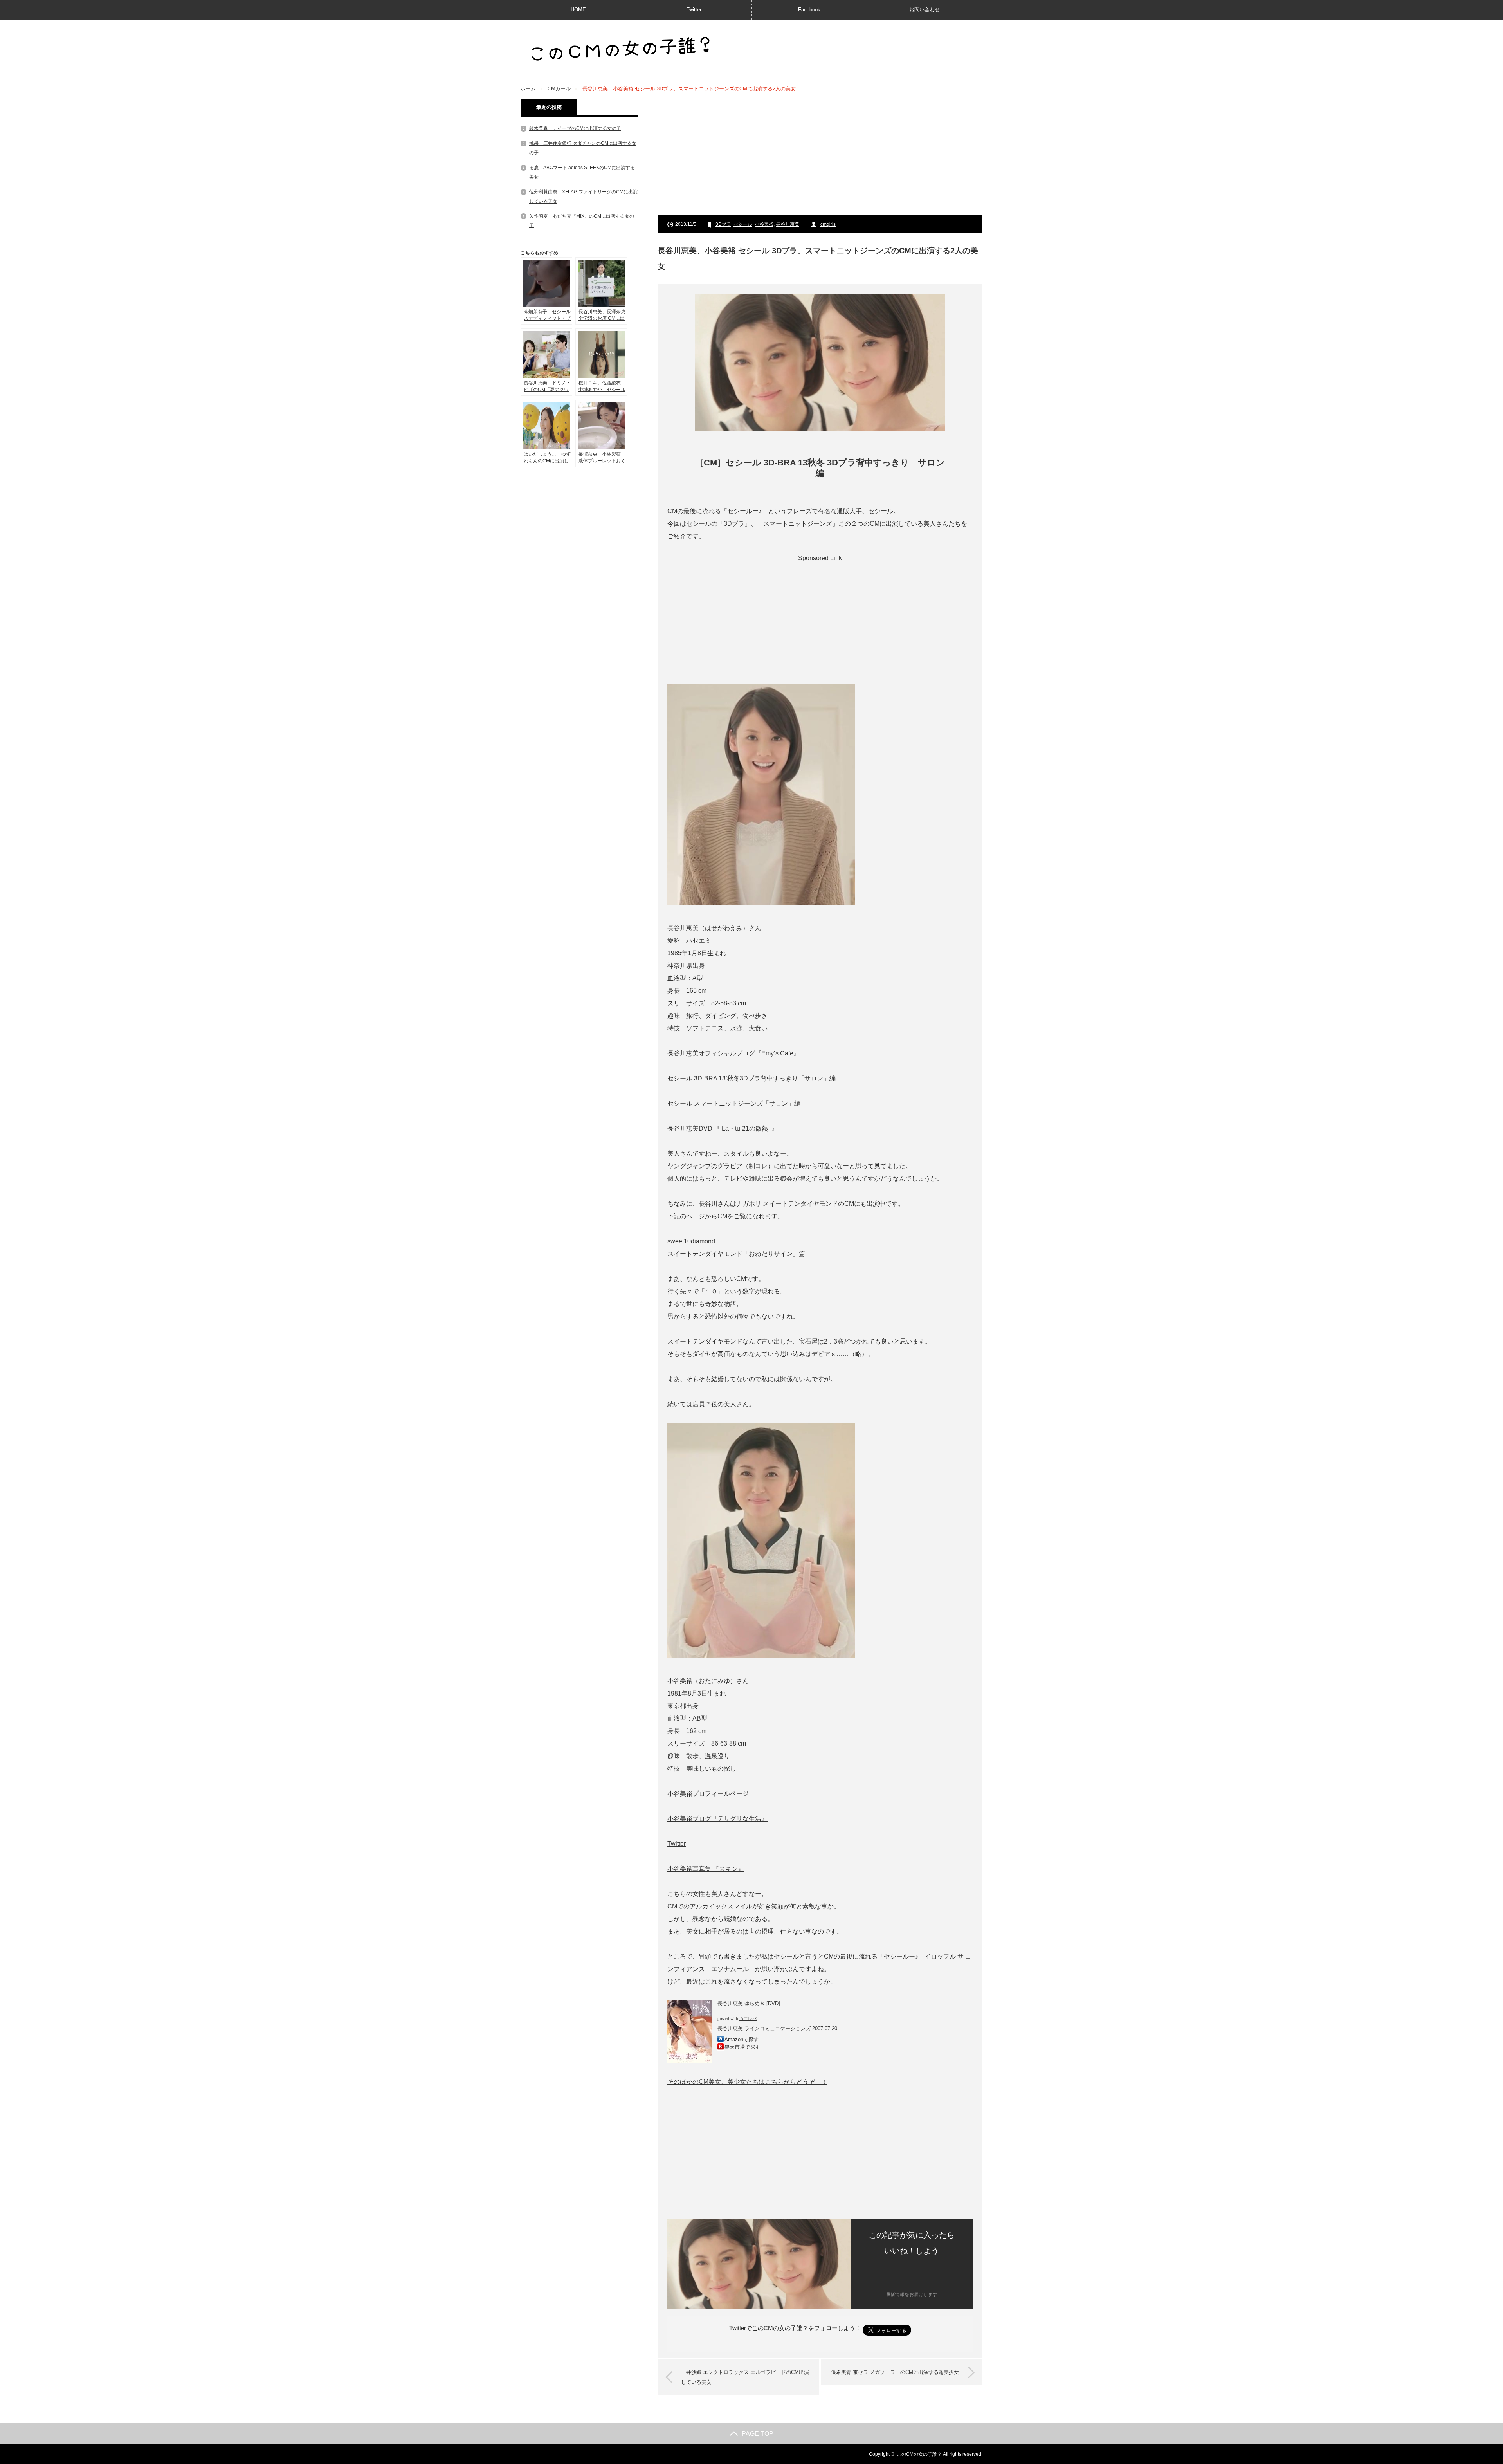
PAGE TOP (758, 2434)
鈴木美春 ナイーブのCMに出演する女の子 (575, 128)
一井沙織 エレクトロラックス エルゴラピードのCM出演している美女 (745, 2377)
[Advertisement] (820, 154)
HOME (578, 10)
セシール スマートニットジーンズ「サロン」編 (734, 1103)
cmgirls (828, 224)
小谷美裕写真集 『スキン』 (706, 1869)
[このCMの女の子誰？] (621, 50)
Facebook (809, 10)
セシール (743, 224)
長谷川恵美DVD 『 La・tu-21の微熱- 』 (723, 1128)
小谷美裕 (764, 224)
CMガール (559, 89)
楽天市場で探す (742, 2047)
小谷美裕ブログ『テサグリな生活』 (717, 1819)
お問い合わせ (925, 10)
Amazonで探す (742, 2039)
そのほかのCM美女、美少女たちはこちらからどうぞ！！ (747, 2082)
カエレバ (748, 2019)
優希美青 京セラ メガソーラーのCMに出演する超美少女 (895, 2372)
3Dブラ (723, 224)
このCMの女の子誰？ (919, 2454)
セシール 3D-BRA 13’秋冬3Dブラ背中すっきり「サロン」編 (751, 1078)
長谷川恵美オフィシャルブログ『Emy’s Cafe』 (733, 1053)
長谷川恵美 (788, 224)
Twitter (694, 10)
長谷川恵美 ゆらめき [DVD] (749, 2003)
